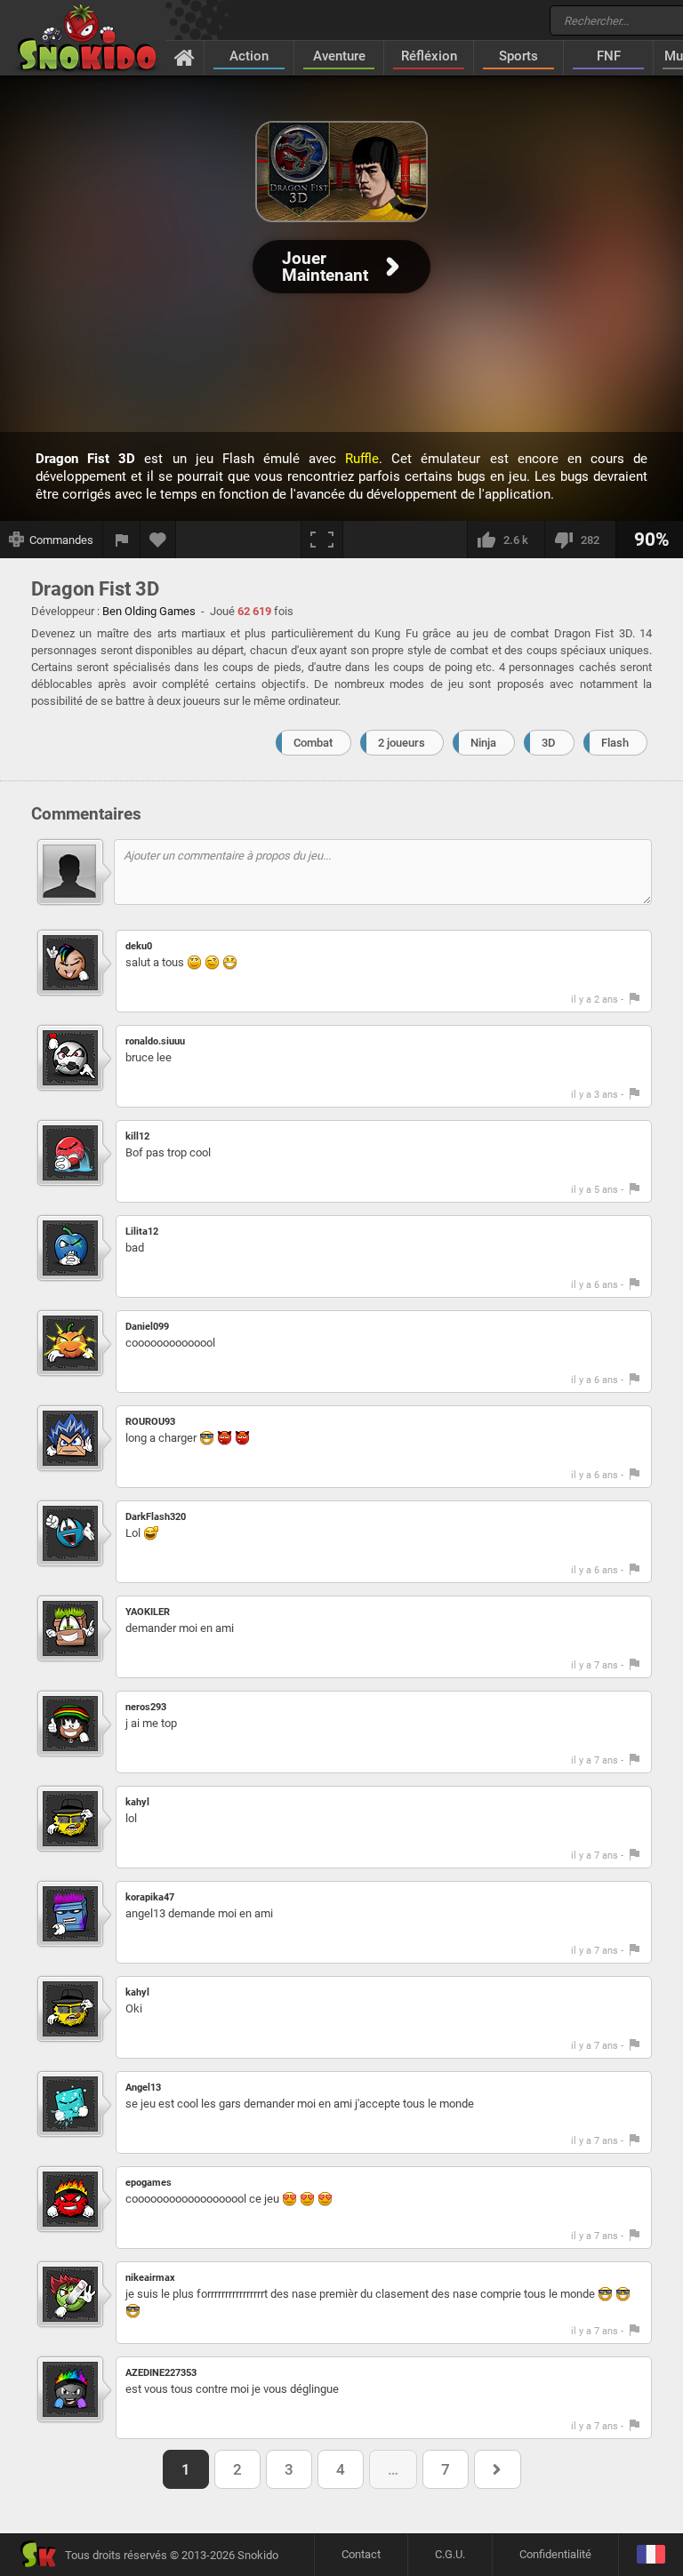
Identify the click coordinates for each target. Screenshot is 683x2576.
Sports (518, 56)
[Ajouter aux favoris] (158, 540)
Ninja (483, 743)
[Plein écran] (322, 540)
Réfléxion (429, 56)
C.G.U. (450, 2554)
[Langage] (651, 2555)
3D (549, 743)
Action (249, 56)
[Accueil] (185, 57)
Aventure (339, 56)
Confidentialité (555, 2554)
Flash (615, 743)
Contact (361, 2554)
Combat (313, 743)
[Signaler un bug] (122, 540)
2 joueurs (402, 743)
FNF (609, 56)
